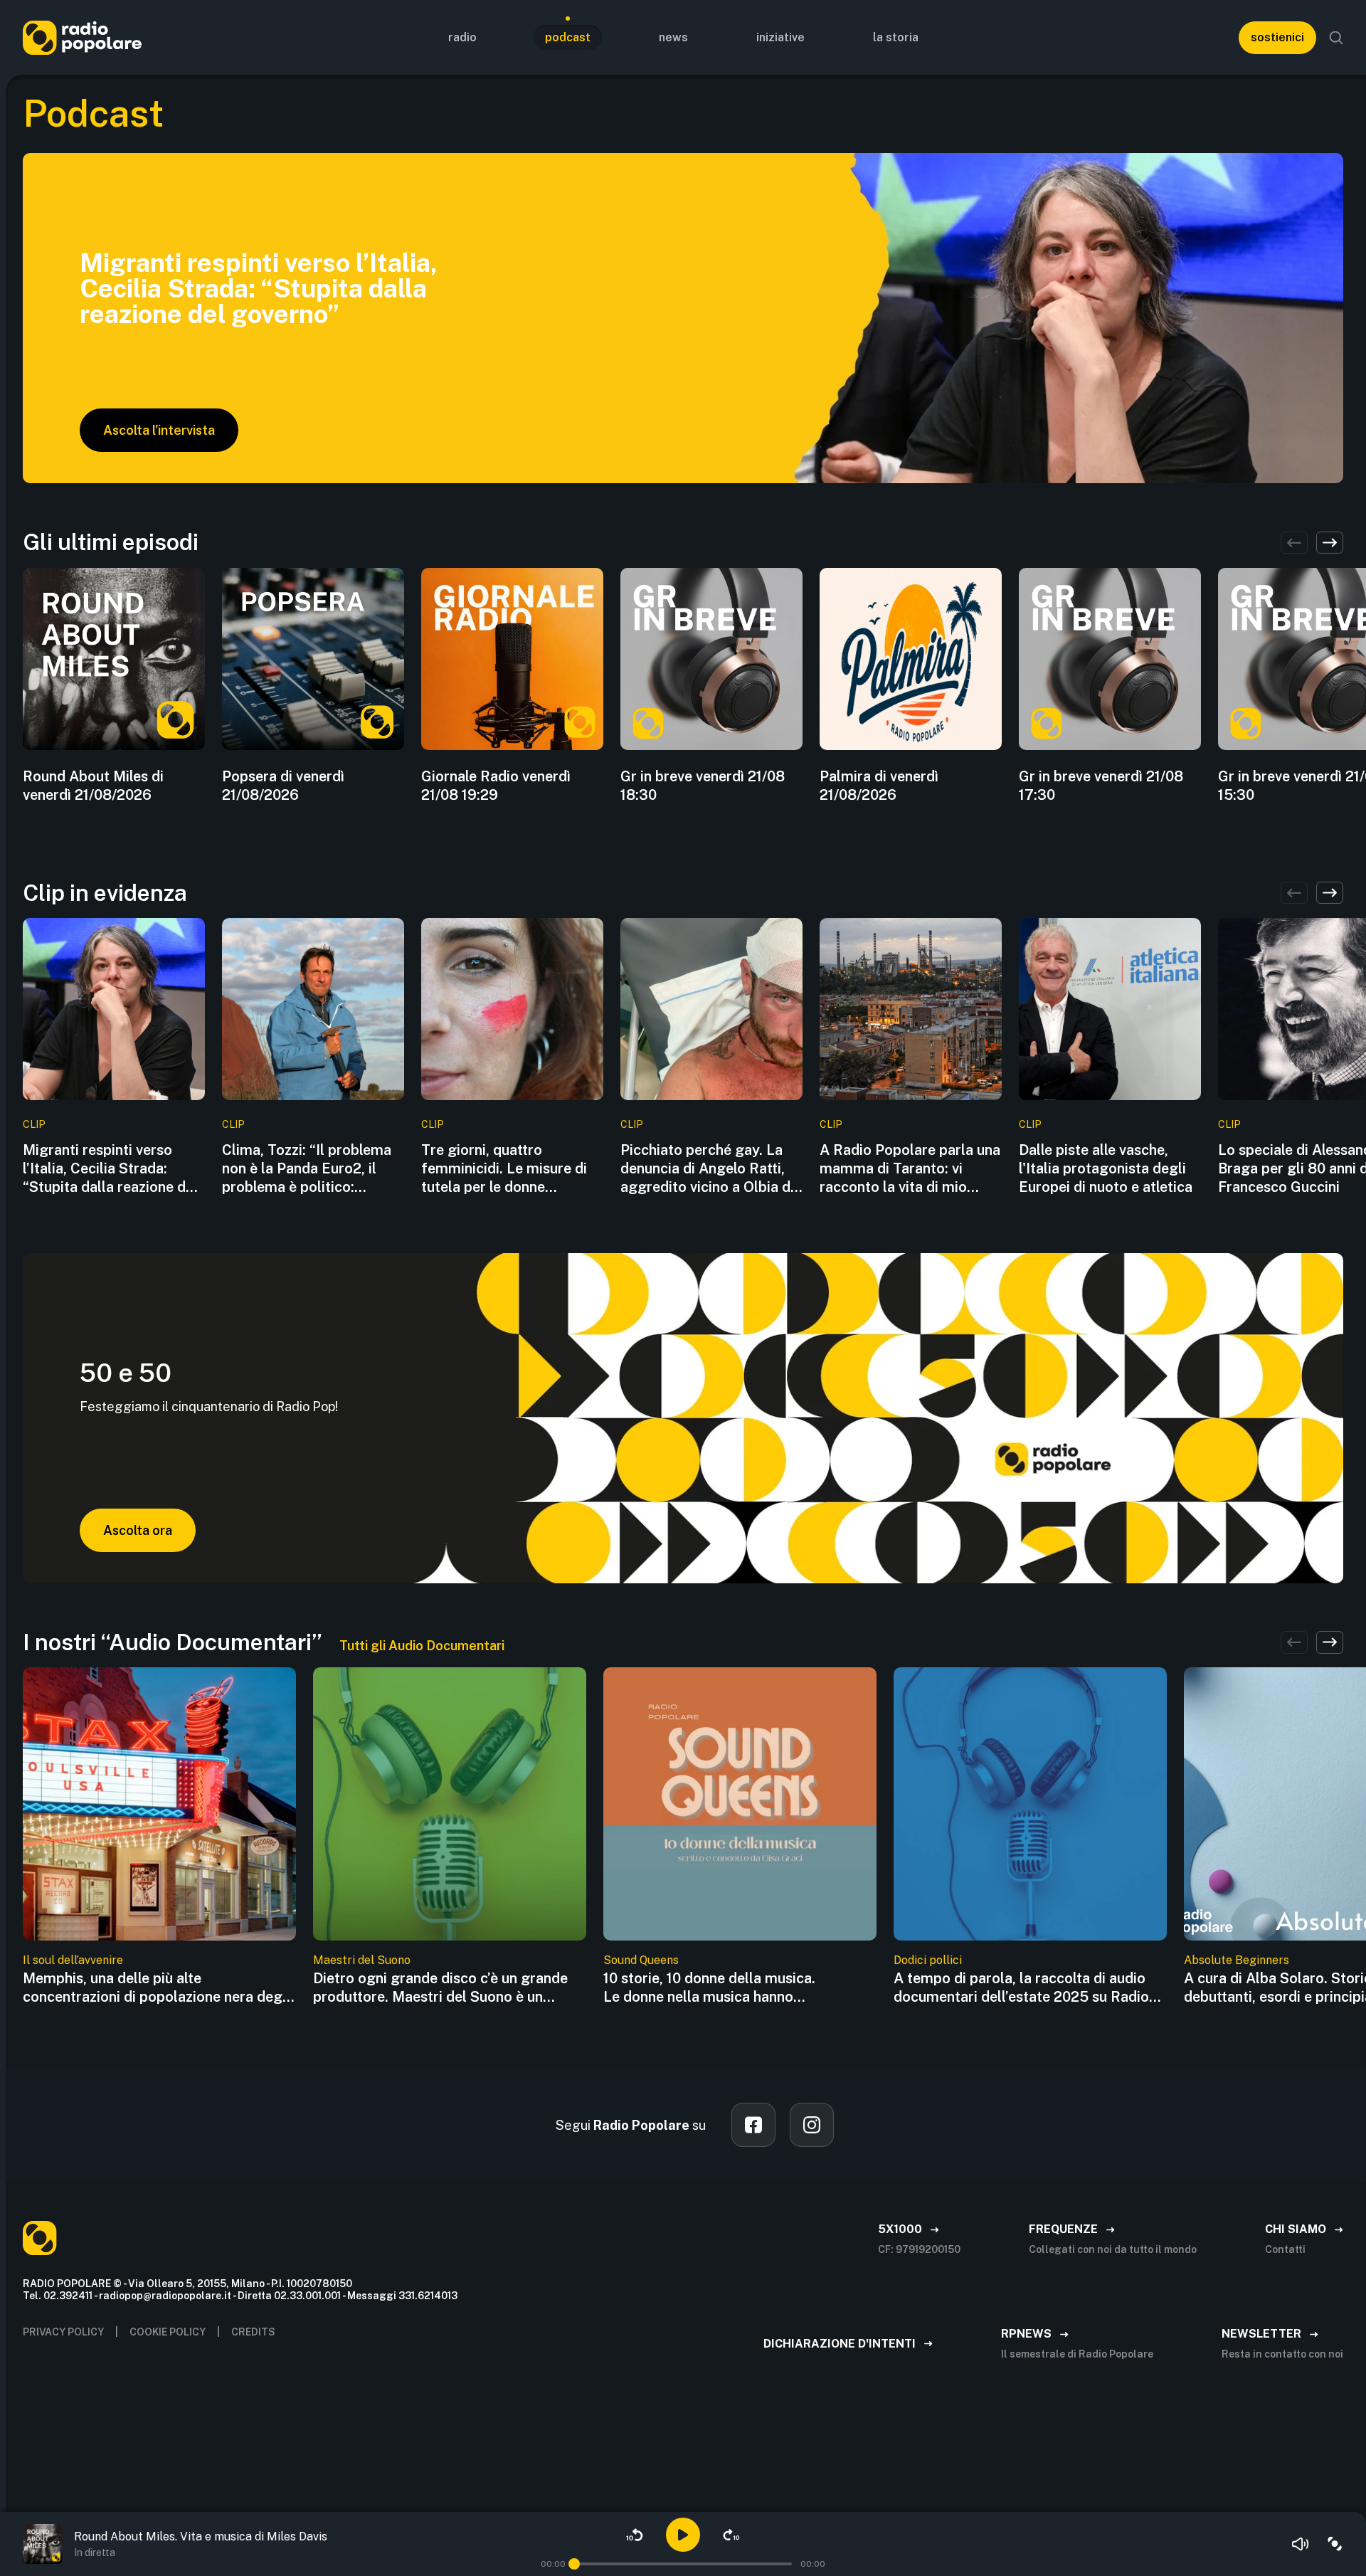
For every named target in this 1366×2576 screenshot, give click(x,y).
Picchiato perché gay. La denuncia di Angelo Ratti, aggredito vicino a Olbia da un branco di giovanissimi (709, 1169)
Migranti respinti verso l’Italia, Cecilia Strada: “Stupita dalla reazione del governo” (110, 1169)
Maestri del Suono (362, 1960)
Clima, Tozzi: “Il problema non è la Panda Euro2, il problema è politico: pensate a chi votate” (307, 1169)
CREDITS (253, 2332)
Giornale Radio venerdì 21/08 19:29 (496, 786)
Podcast (568, 37)
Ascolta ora (138, 1530)
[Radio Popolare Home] (82, 37)
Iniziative (780, 37)
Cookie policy (168, 2332)
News (673, 37)
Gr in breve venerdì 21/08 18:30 (703, 786)
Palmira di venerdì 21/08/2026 (879, 786)
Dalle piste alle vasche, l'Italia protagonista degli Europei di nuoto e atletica (1106, 1168)
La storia (896, 37)
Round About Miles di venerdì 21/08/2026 (93, 786)
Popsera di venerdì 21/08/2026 (283, 786)
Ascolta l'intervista (159, 430)
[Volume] (1301, 2544)
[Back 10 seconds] (635, 2535)
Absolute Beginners (1237, 1960)
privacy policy (63, 2332)
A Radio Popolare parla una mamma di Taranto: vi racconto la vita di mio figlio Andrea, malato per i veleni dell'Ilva (910, 1169)
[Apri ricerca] (1336, 38)
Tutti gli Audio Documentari (422, 1646)
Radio (462, 37)
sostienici (1277, 37)
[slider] (574, 2564)
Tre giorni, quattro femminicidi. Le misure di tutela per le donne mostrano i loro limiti (504, 1169)
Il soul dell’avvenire (73, 1960)
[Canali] (1335, 2544)
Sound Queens (641, 1960)
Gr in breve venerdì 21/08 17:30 (1101, 786)
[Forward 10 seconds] (731, 2535)
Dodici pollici (928, 1960)
